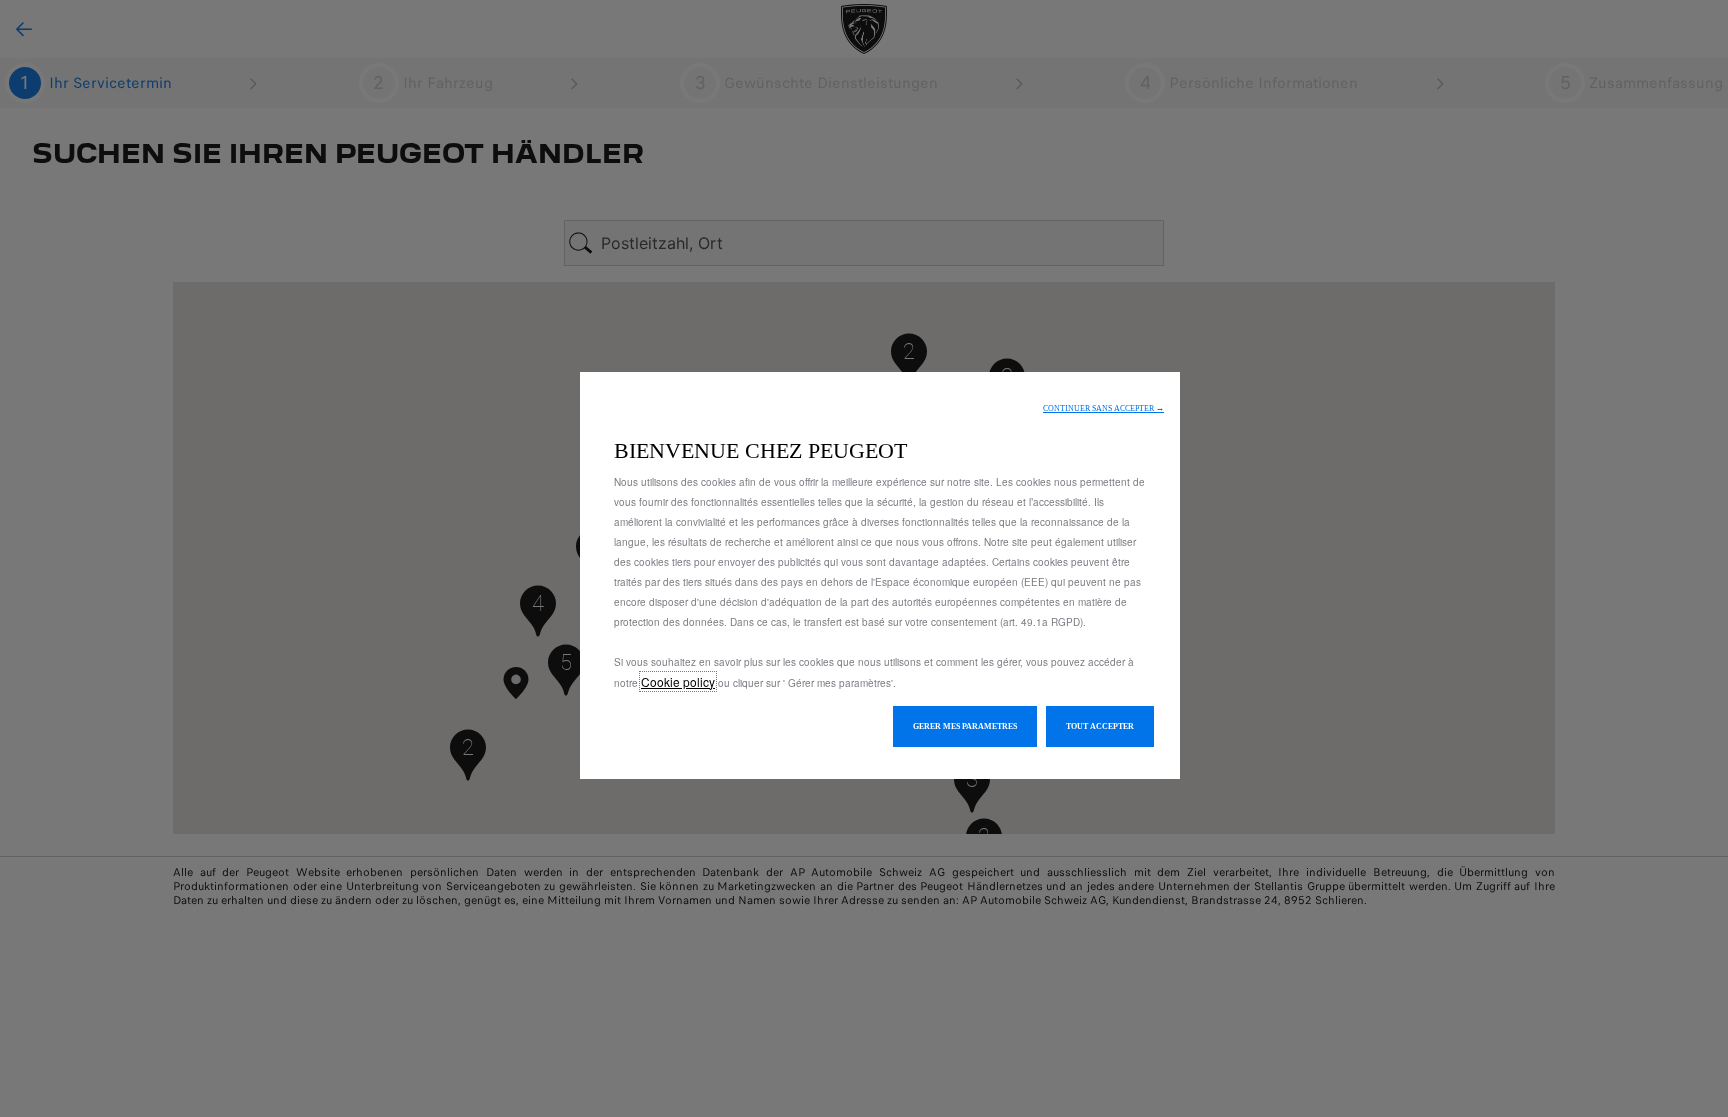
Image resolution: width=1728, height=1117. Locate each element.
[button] (1103, 408)
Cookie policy (678, 681)
